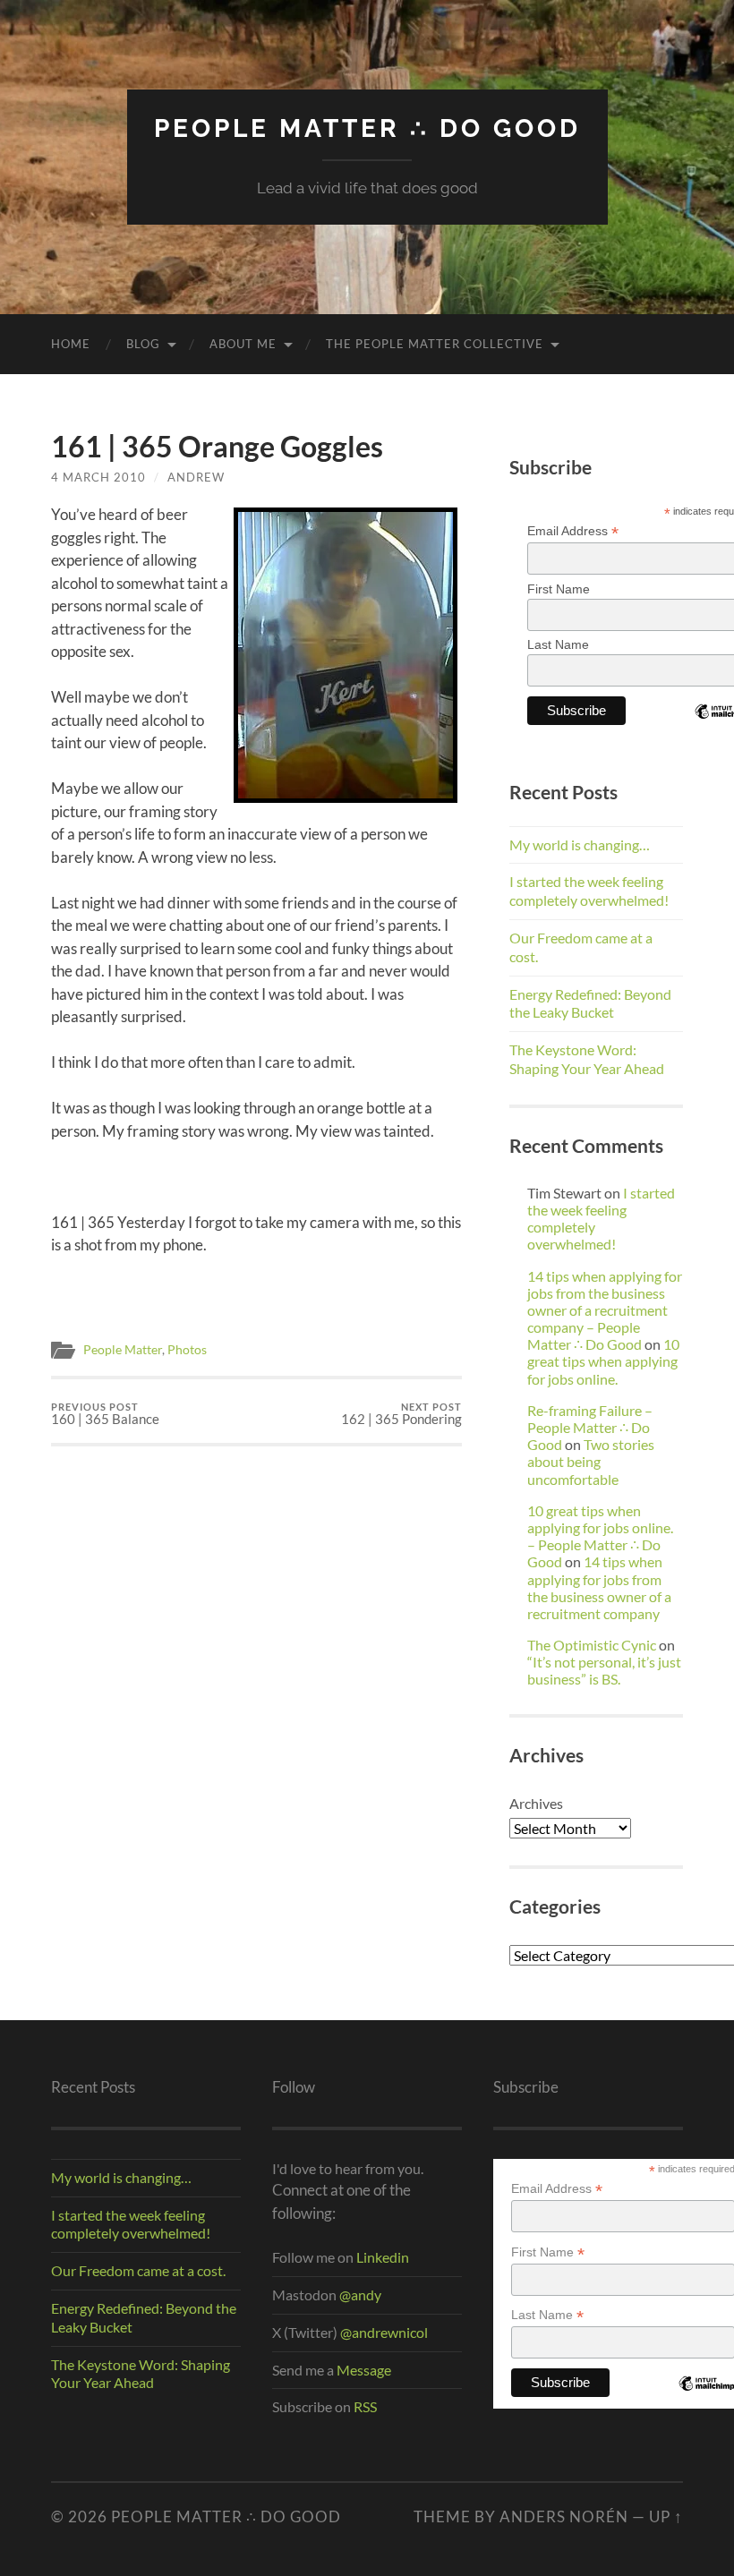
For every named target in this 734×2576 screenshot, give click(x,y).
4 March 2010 (98, 477)
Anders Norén (564, 2516)
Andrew (196, 477)
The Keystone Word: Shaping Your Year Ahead (587, 1059)
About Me (243, 344)
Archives (536, 1803)
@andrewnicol (384, 2332)
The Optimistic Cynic (592, 1645)
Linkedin (383, 2257)
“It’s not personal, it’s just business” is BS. (604, 1670)
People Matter (123, 1350)
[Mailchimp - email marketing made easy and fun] (706, 2397)
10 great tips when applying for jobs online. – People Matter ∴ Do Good (600, 1536)
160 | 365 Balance (105, 1414)
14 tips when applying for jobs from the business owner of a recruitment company (599, 1587)
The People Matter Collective (435, 344)
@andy (360, 2295)
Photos (187, 1350)
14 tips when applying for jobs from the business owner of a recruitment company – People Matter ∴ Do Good (605, 1310)
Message (363, 2370)
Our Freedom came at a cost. (138, 2270)
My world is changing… (580, 844)
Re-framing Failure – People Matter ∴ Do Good (590, 1427)
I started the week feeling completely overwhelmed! (589, 891)
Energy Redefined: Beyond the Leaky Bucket (590, 1003)
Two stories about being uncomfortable (591, 1461)
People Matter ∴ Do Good (367, 128)
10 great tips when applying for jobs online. (603, 1361)
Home (71, 344)
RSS (365, 2406)
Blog (143, 344)
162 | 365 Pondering (401, 1414)
